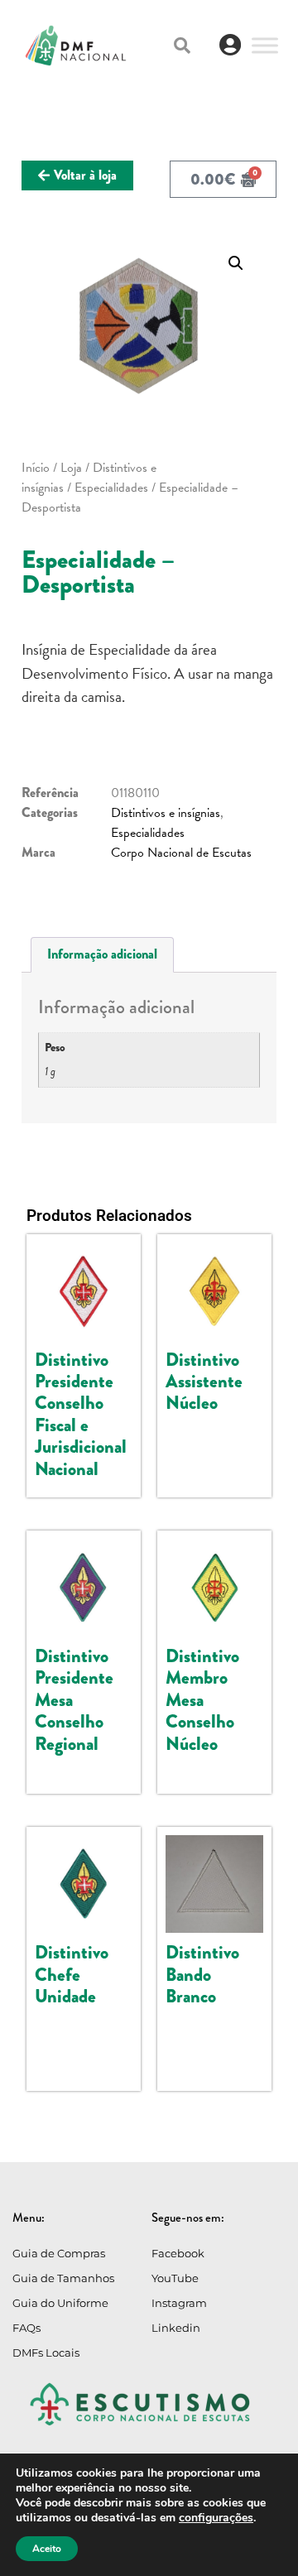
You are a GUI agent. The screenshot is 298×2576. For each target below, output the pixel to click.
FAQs (26, 2328)
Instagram (179, 2303)
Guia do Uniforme (60, 2303)
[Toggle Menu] (265, 45)
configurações (216, 2518)
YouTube (175, 2278)
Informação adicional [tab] (102, 954)
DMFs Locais (46, 2353)
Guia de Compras (59, 2253)
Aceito (47, 2549)
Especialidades (111, 488)
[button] (182, 46)
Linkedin (176, 2328)
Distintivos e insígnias (166, 813)
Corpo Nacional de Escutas (181, 853)
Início (36, 468)
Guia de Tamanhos (63, 2278)
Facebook (178, 2253)
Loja (71, 468)
